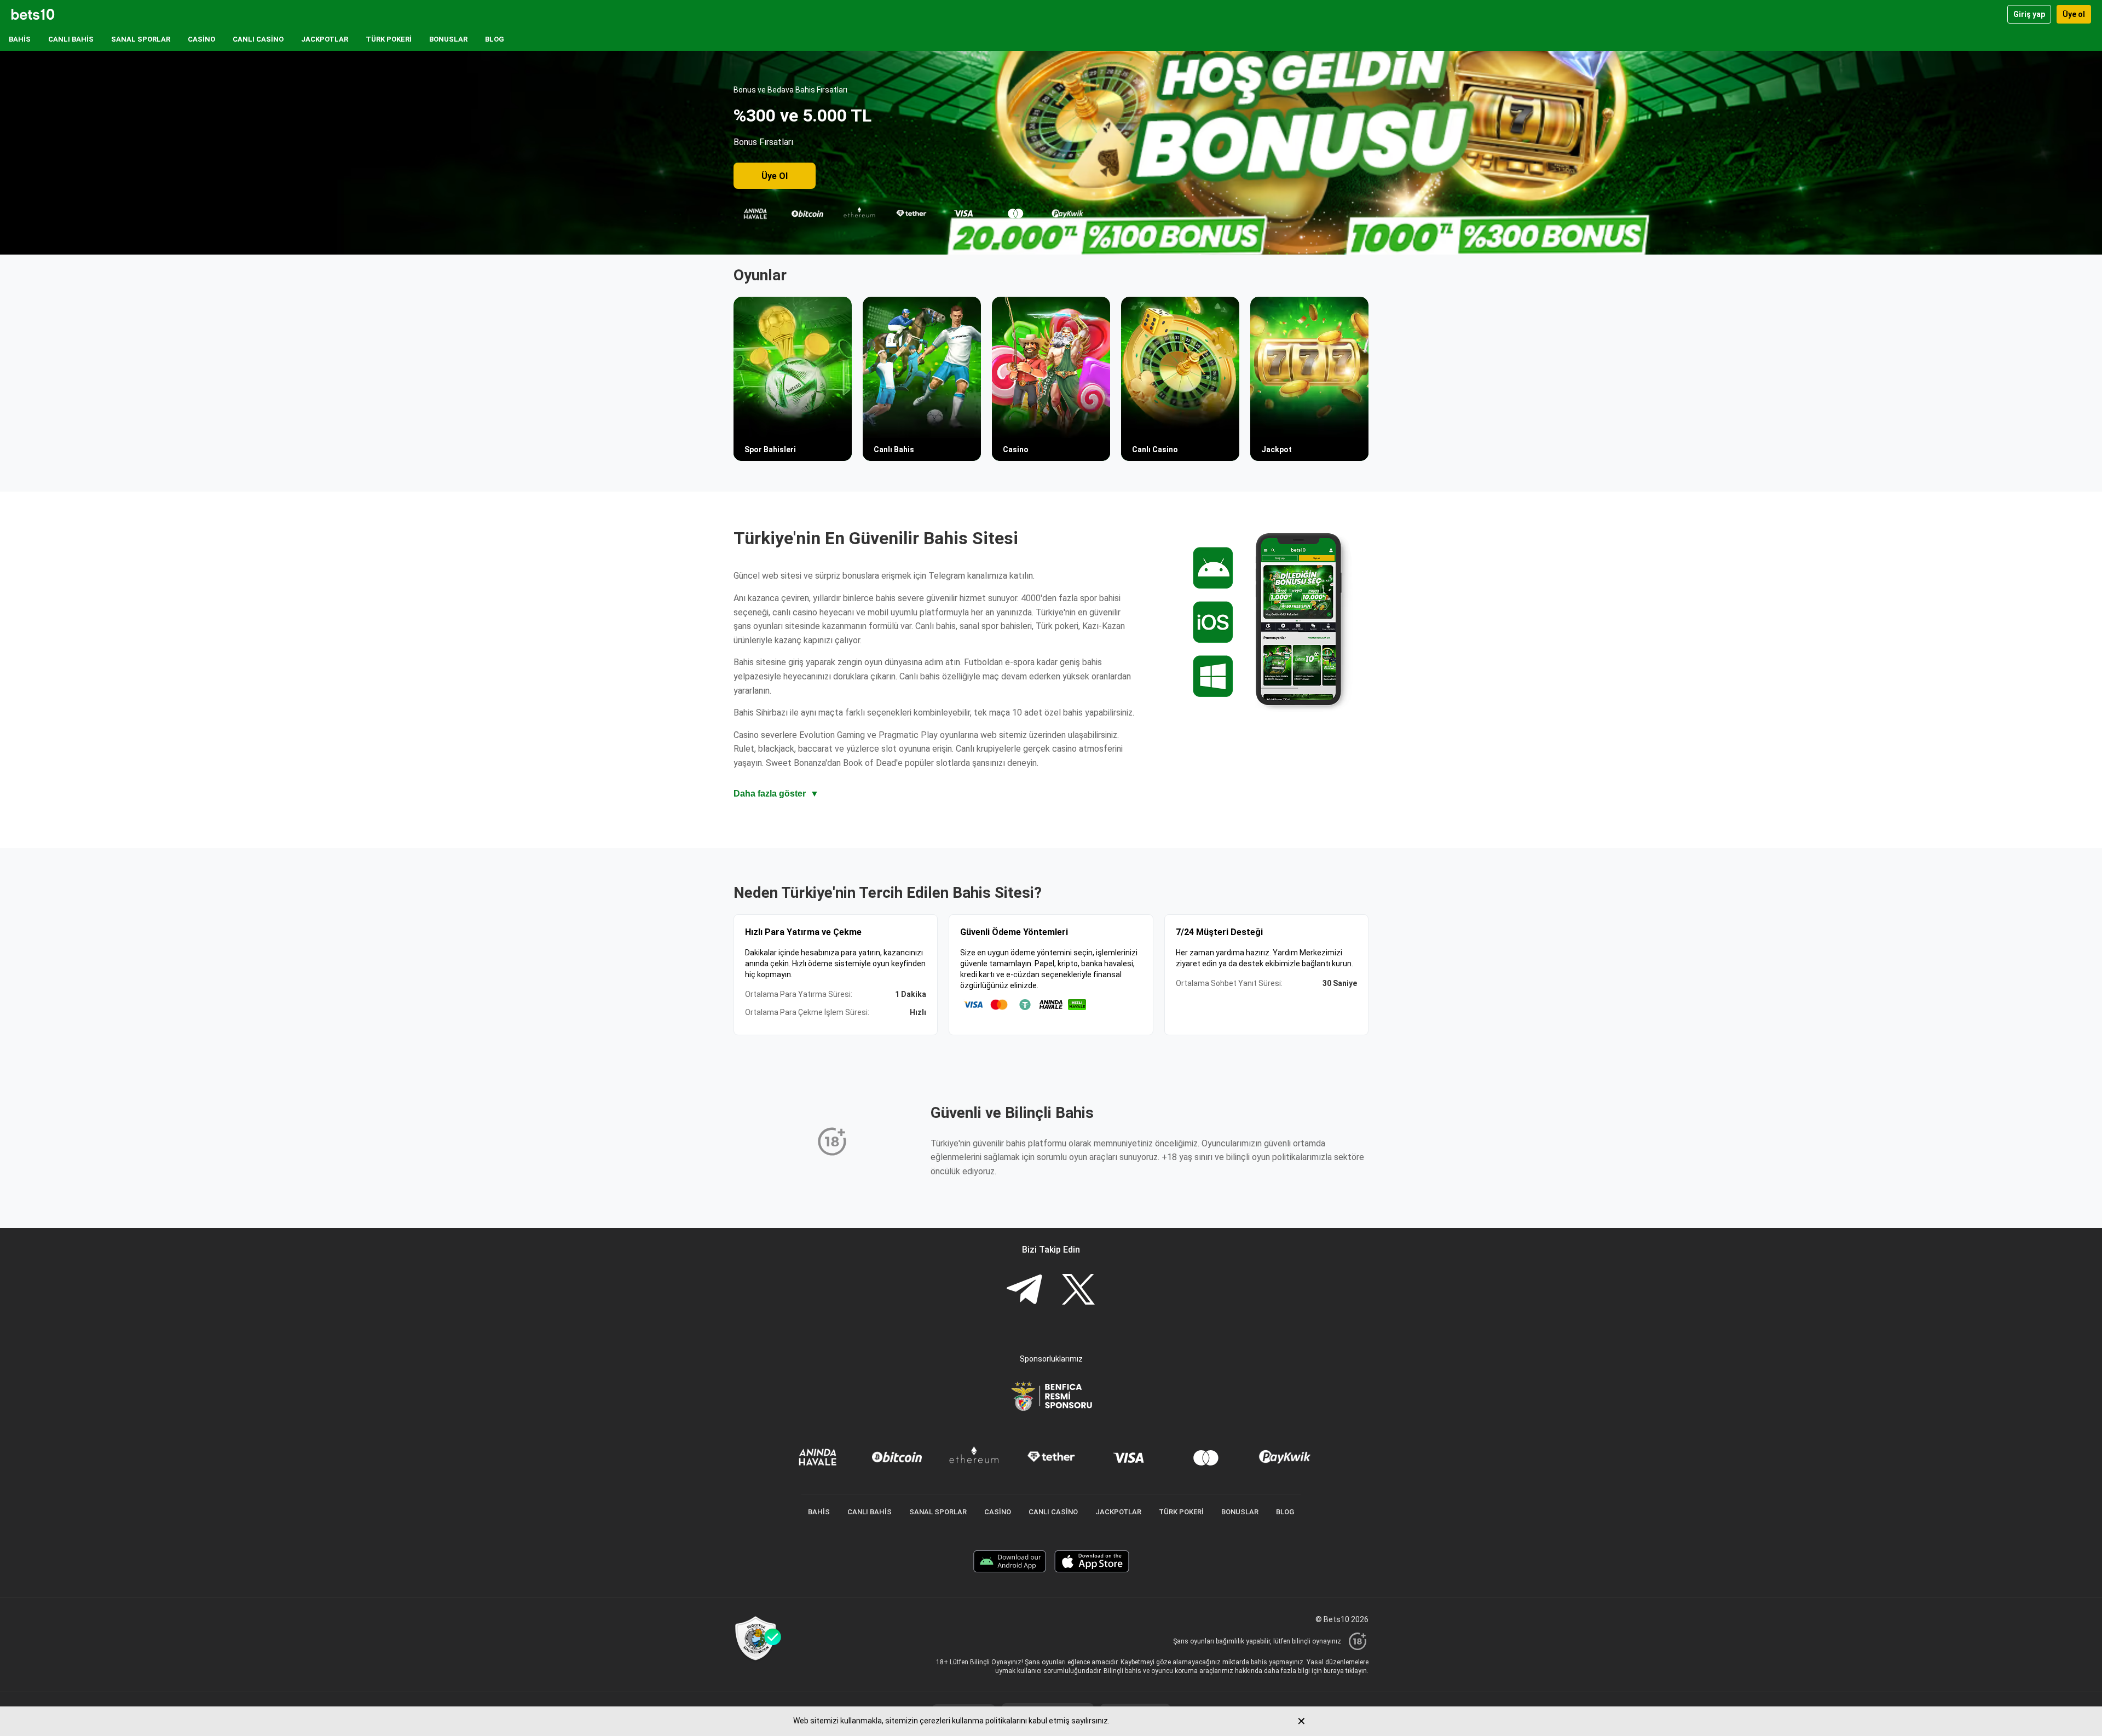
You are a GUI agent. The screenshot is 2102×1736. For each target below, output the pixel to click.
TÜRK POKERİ (389, 39)
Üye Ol (775, 176)
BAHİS (20, 39)
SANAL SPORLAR (141, 39)
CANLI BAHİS (71, 39)
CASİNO (201, 39)
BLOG (495, 39)
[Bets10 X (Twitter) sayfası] (1078, 1291)
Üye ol (2074, 14)
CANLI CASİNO (258, 39)
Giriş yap (2029, 14)
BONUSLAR (448, 39)
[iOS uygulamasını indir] (1092, 1563)
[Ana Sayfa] (33, 14)
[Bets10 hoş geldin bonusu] (1051, 153)
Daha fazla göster (776, 794)
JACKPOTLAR (325, 39)
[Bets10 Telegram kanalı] (1024, 1291)
